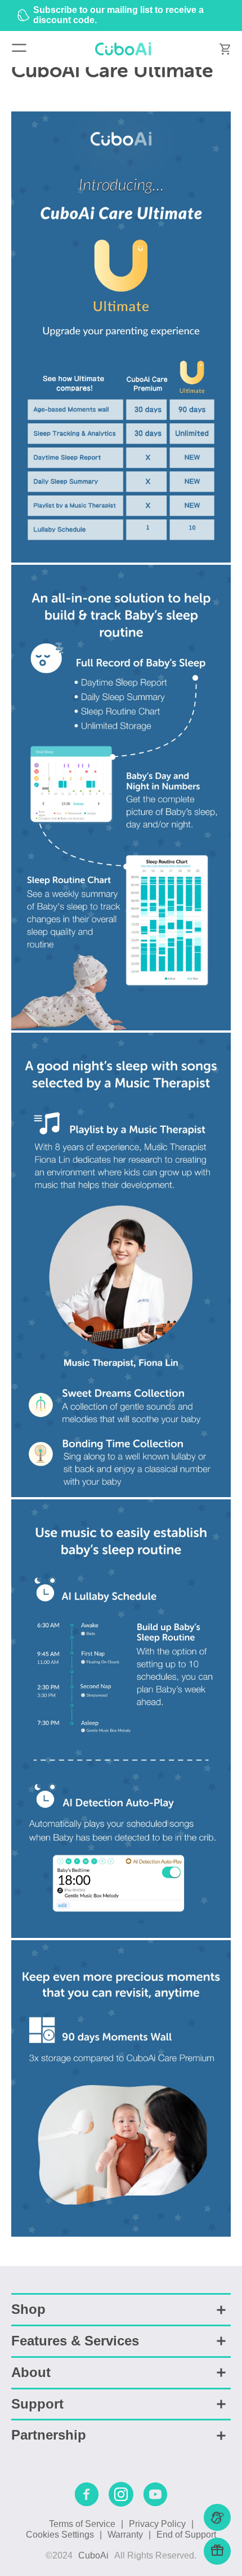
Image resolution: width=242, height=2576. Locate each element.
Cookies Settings (60, 2535)
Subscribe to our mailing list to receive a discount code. (118, 15)
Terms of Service (82, 2524)
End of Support (186, 2535)
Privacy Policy (157, 2524)
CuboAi (93, 2555)
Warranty (125, 2535)
